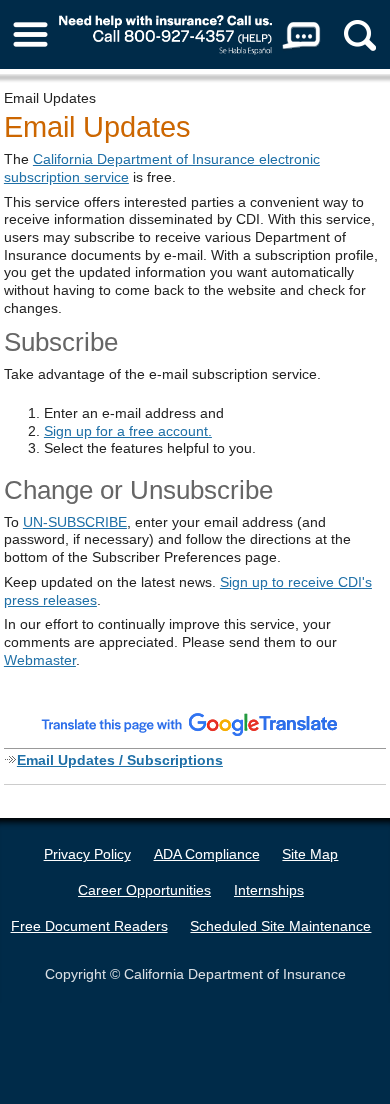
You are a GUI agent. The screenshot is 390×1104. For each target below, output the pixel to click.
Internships (269, 890)
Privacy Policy (87, 854)
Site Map (310, 854)
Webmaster (40, 660)
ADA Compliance (207, 854)
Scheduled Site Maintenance (280, 926)
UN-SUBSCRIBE (75, 522)
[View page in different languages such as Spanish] (190, 724)
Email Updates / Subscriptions (120, 760)
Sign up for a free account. (128, 431)
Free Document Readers (89, 926)
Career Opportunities (144, 890)
